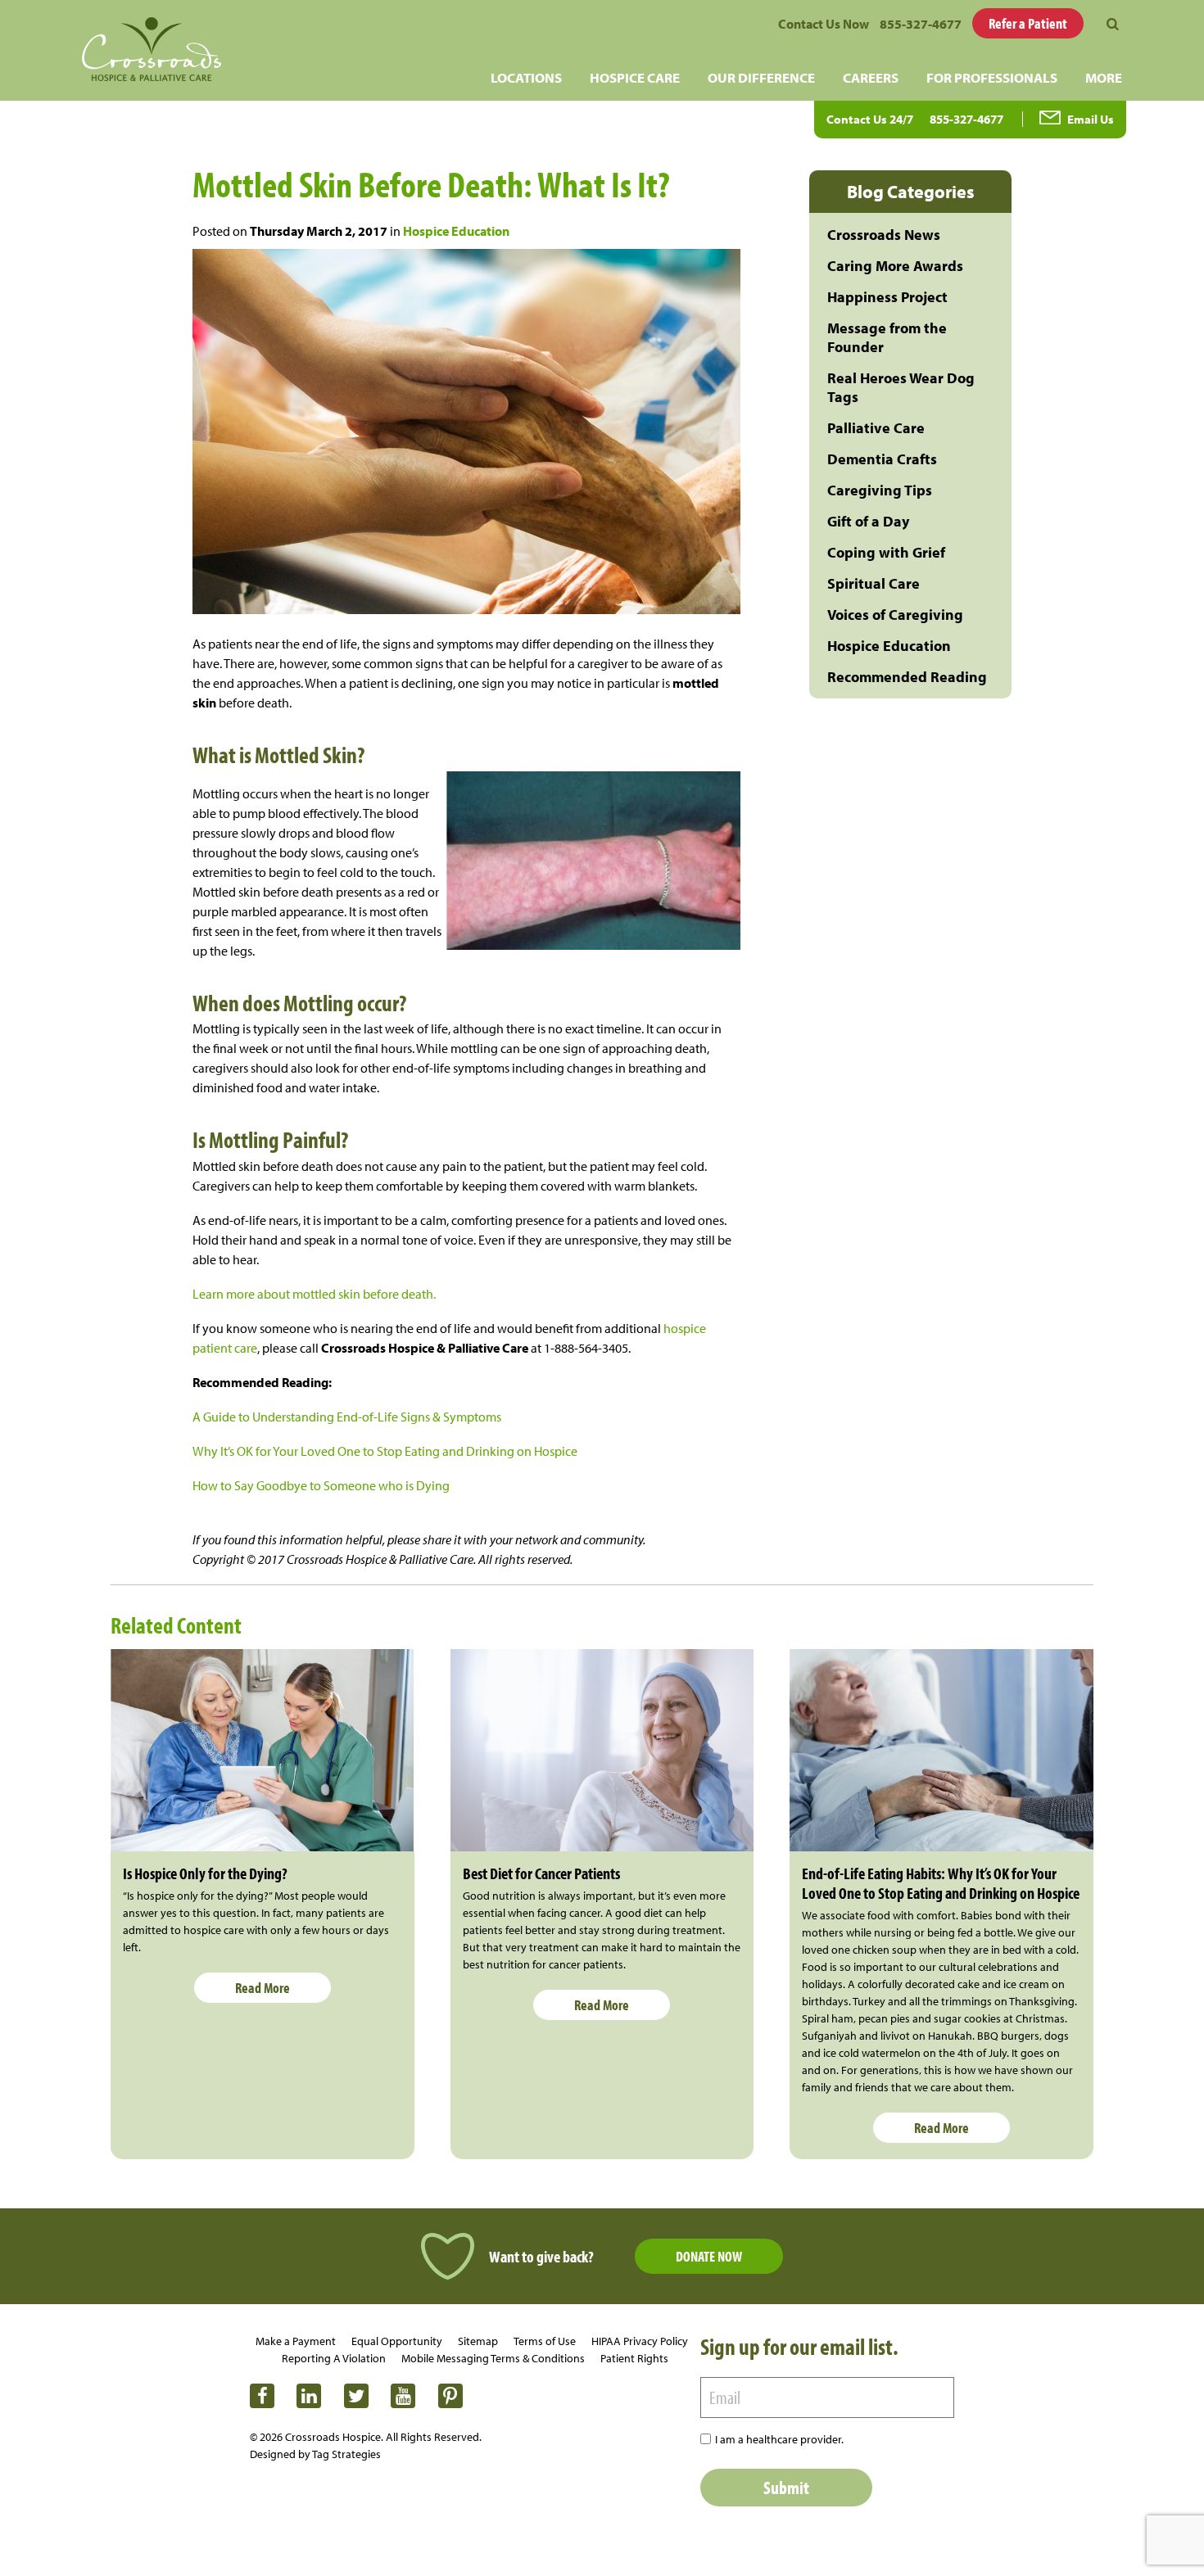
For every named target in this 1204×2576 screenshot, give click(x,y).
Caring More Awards (895, 266)
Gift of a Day (868, 521)
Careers (871, 77)
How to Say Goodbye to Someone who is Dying (321, 1485)
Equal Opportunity (397, 2341)
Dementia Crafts (882, 459)
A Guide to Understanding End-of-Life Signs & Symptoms (347, 1417)
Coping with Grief (886, 552)
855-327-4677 (921, 24)
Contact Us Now (824, 24)
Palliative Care (876, 428)
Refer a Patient (1028, 23)
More (1104, 77)
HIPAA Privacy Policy (640, 2341)
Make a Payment (296, 2341)
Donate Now (709, 2256)
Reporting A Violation (334, 2358)
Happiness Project (887, 297)
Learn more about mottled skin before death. (314, 1294)
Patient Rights (634, 2358)
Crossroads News (884, 235)
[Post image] (263, 1750)
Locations (526, 77)
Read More (263, 1988)
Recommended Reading (907, 677)
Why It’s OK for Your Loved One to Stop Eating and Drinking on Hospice (385, 1451)
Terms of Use (545, 2341)
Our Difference (761, 77)
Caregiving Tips (880, 490)
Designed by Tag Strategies (315, 2454)
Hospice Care (635, 77)
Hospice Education (456, 231)
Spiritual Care (874, 583)
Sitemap (478, 2341)
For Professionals (992, 77)
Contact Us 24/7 (870, 119)
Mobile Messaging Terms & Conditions (493, 2358)
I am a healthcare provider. (779, 2439)
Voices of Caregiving (895, 615)
